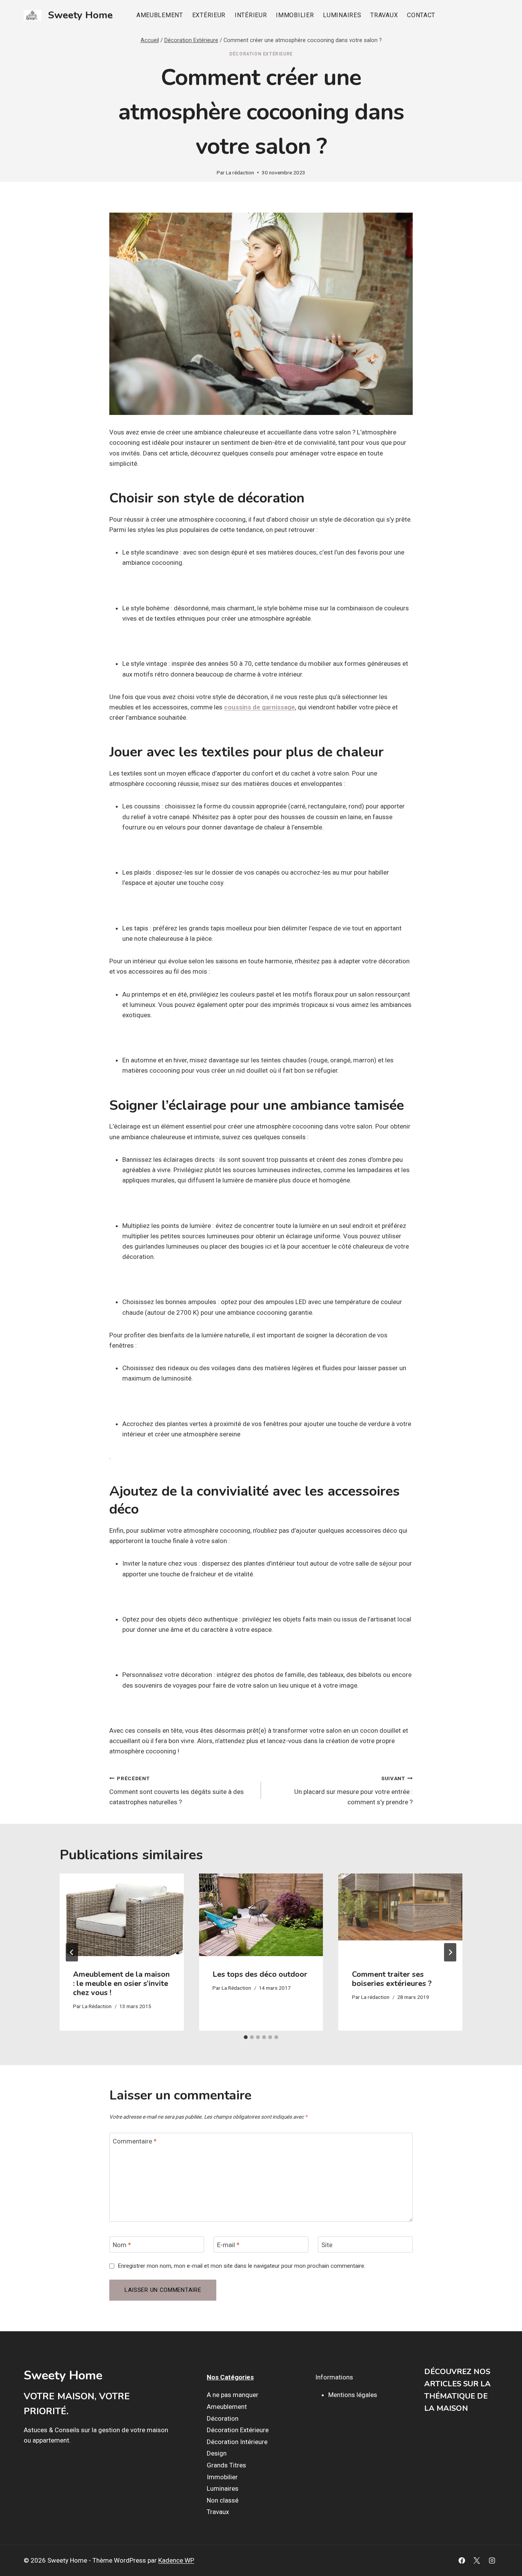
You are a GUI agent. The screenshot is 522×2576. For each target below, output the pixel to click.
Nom (122, 2245)
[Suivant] (450, 1952)
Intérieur (251, 15)
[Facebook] (462, 2561)
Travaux (384, 15)
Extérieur (209, 15)
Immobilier (295, 15)
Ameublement (160, 15)
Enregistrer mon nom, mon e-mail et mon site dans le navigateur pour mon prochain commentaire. (242, 2266)
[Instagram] (492, 2561)
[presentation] (122, 1915)
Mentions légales (353, 2395)
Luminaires (342, 15)
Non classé (223, 2500)
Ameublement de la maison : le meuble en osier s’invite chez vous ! (121, 1983)
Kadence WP (176, 2560)
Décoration (223, 2418)
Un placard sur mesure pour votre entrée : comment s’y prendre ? (353, 1791)
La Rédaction (97, 2006)
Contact (421, 15)
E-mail (228, 2245)
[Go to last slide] (72, 1952)
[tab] (246, 2037)
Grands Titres (226, 2465)
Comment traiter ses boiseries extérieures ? (392, 1979)
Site (327, 2245)
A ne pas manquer (233, 2395)
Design (217, 2453)
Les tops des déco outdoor (260, 1974)
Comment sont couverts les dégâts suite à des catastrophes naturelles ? (177, 1791)
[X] (477, 2561)
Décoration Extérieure (261, 54)
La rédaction (240, 172)
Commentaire (135, 2141)
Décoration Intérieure (237, 2442)
